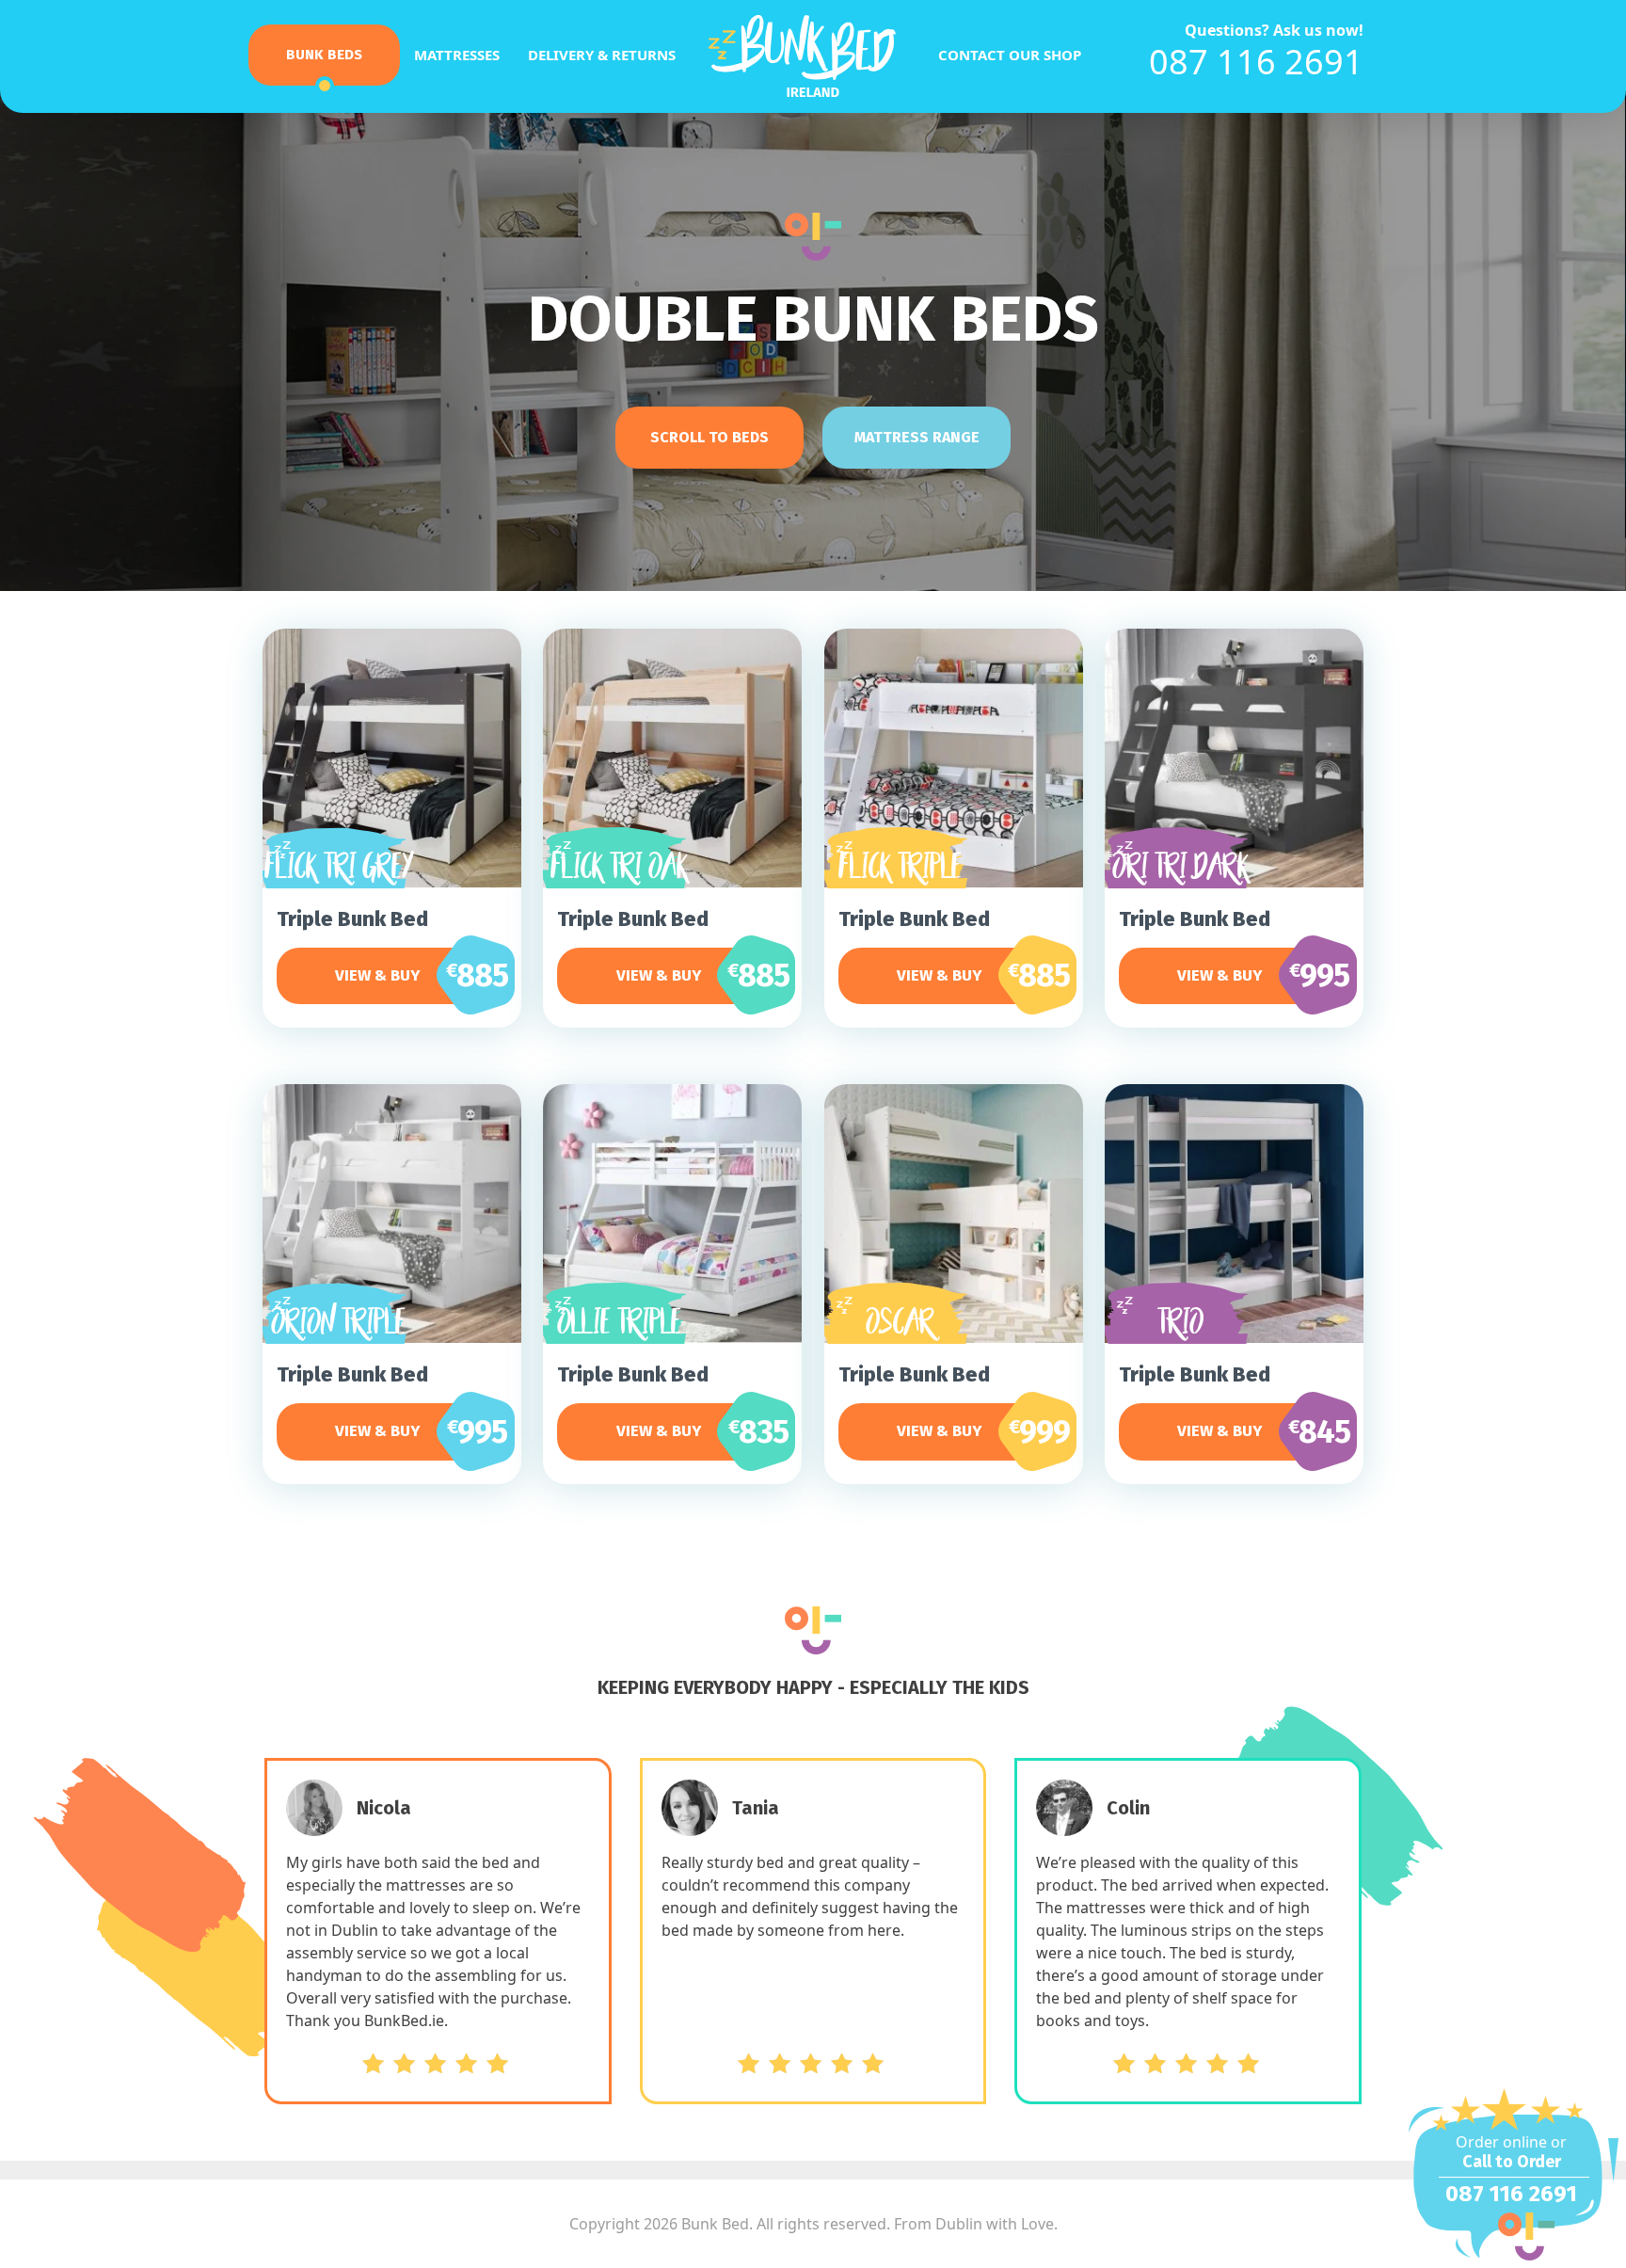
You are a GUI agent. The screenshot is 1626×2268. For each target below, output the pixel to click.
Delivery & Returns (602, 55)
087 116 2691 (1256, 62)
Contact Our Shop (1010, 55)
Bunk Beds (324, 55)
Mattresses (457, 55)
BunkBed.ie (813, 58)
